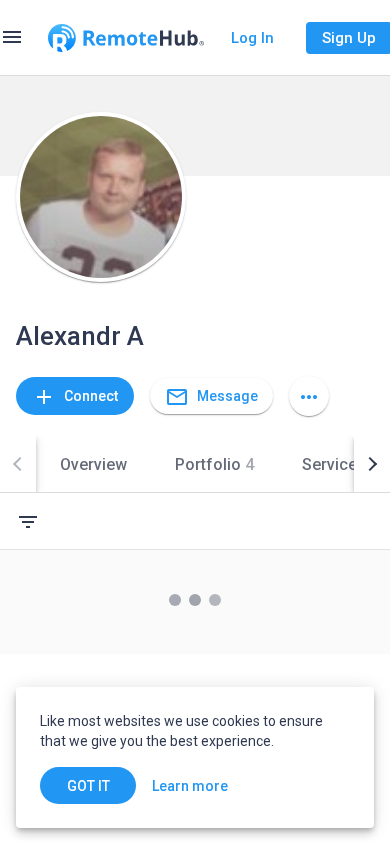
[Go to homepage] (126, 38)
